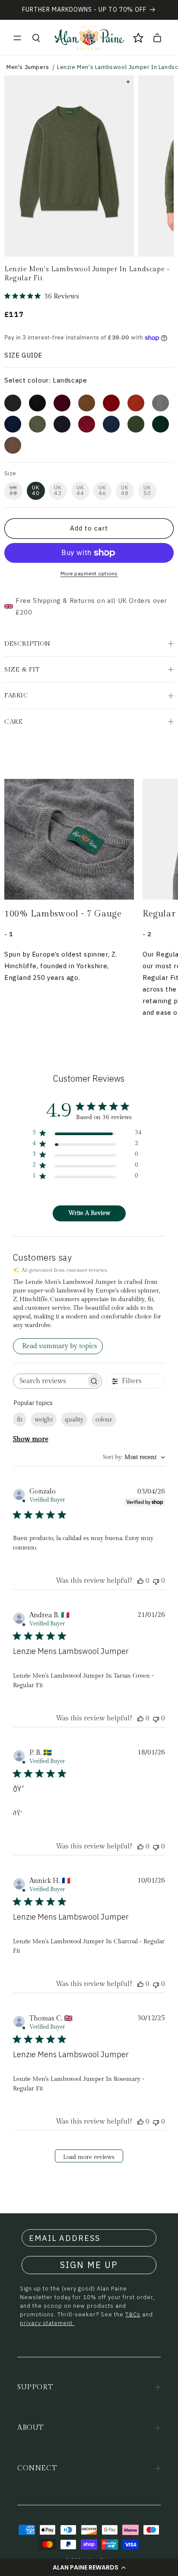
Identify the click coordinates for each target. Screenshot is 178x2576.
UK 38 (13, 490)
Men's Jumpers (28, 67)
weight (44, 1420)
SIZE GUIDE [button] (23, 355)
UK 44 (80, 490)
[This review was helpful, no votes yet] (140, 1581)
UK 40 (36, 490)
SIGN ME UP (89, 2265)
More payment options (89, 573)
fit (20, 1420)
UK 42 (58, 490)
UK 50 (147, 490)
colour (104, 1420)
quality (74, 1420)
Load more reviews (89, 2157)
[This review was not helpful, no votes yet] (156, 1581)
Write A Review (89, 1213)
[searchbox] (50, 1381)
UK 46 (102, 490)
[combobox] (134, 1457)
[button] (89, 2567)
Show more (31, 1439)
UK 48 (125, 490)
